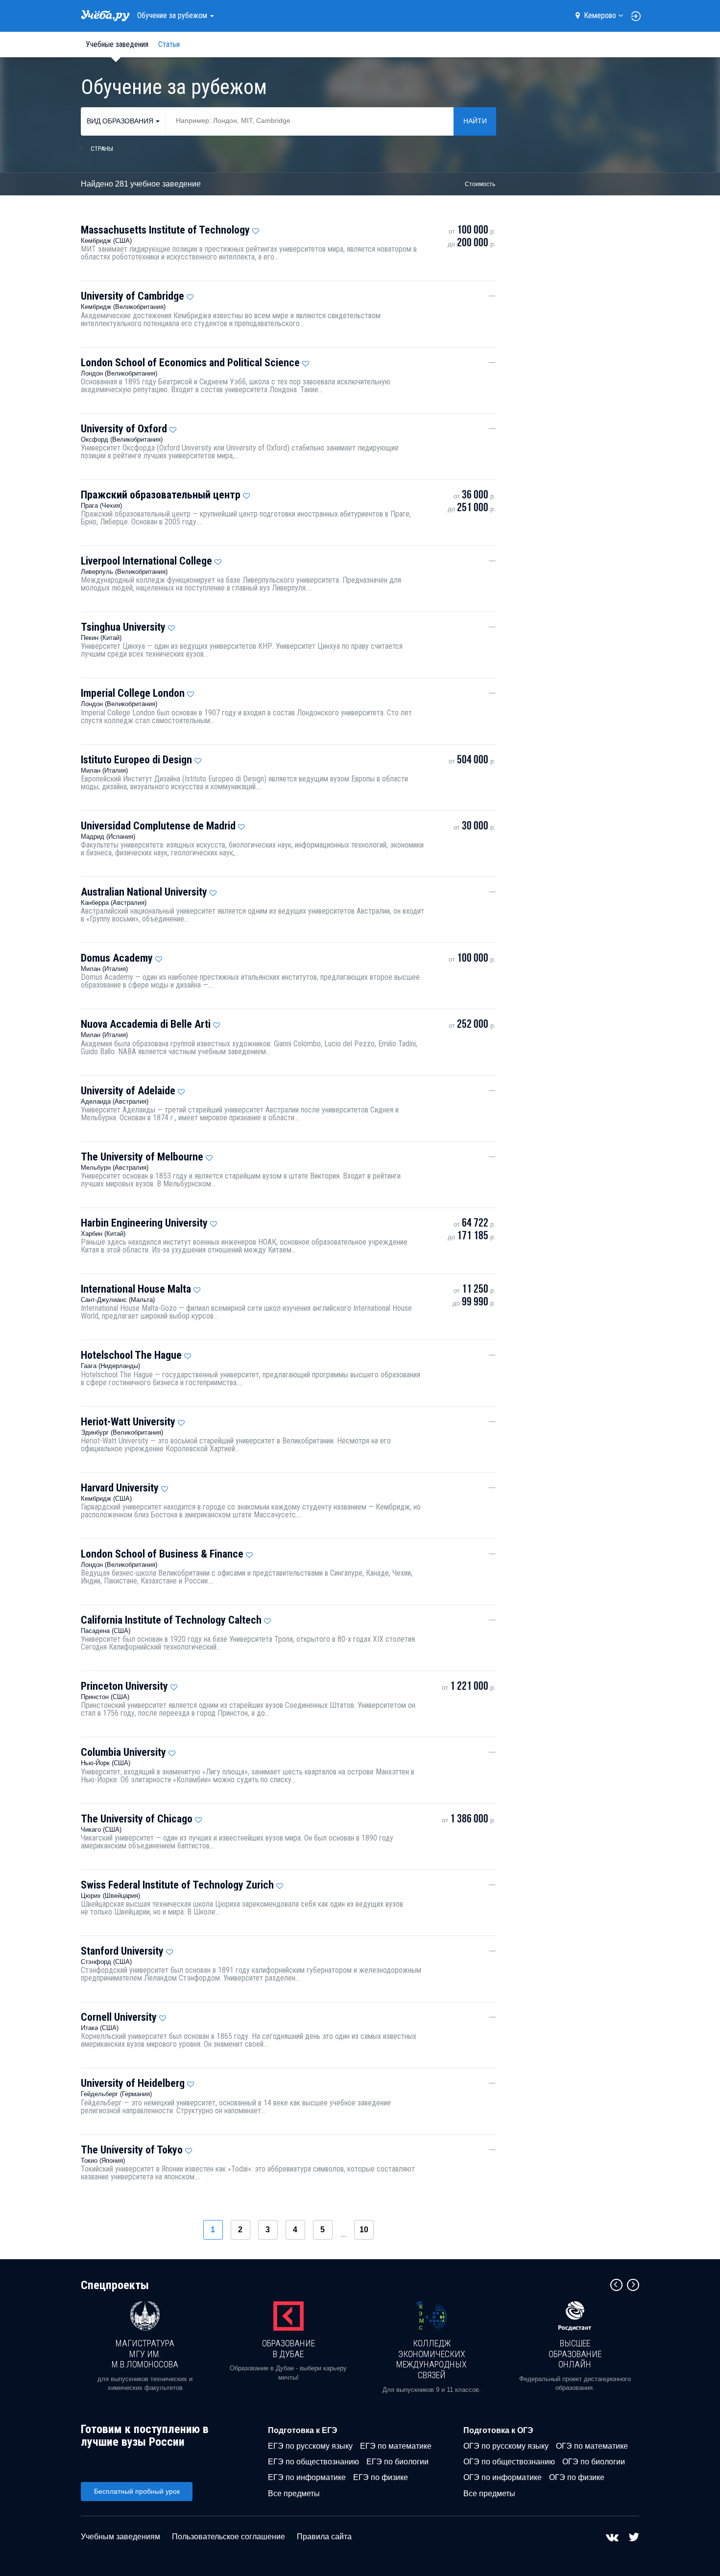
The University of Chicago (137, 1819)
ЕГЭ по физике (381, 2477)
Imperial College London (133, 693)
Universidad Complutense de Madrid (158, 826)
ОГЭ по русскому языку (506, 2446)
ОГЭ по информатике (503, 2477)
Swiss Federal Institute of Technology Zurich (177, 1885)
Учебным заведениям (120, 2537)
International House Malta (136, 1289)
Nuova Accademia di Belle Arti (146, 1024)
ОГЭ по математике (592, 2446)
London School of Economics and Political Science (190, 363)
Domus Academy (117, 958)
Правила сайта (324, 2537)
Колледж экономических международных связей (432, 2359)
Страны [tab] (102, 149)
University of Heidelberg (133, 2083)
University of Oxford (124, 429)
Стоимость (480, 184)
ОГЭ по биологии (594, 2462)
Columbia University (123, 1752)
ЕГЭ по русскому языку (310, 2446)
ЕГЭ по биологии (397, 2462)
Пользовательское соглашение (228, 2537)
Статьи (169, 44)
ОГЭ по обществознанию (509, 2462)
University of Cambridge (132, 296)
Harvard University (120, 1488)
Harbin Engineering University (144, 1223)
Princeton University (124, 1686)
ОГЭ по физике (577, 2477)
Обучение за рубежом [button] (173, 15)
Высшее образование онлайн (575, 2354)
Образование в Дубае (288, 2349)
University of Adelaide (128, 1091)
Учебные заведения (117, 44)
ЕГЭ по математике (396, 2446)
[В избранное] (256, 229)
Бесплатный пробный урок (137, 2491)
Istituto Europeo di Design (136, 760)
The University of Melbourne (142, 1157)
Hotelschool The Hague (131, 1355)
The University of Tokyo (132, 2150)
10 (364, 2230)
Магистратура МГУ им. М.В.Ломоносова (145, 2354)
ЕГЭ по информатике (307, 2477)
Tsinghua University (123, 627)
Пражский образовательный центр (161, 495)
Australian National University (144, 892)
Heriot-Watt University (128, 1422)
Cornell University (119, 2017)
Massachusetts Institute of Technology (165, 230)
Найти (475, 121)
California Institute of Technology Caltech (171, 1620)
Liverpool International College (146, 561)
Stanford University (122, 1951)
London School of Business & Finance (162, 1554)
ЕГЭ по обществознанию (313, 2462)
